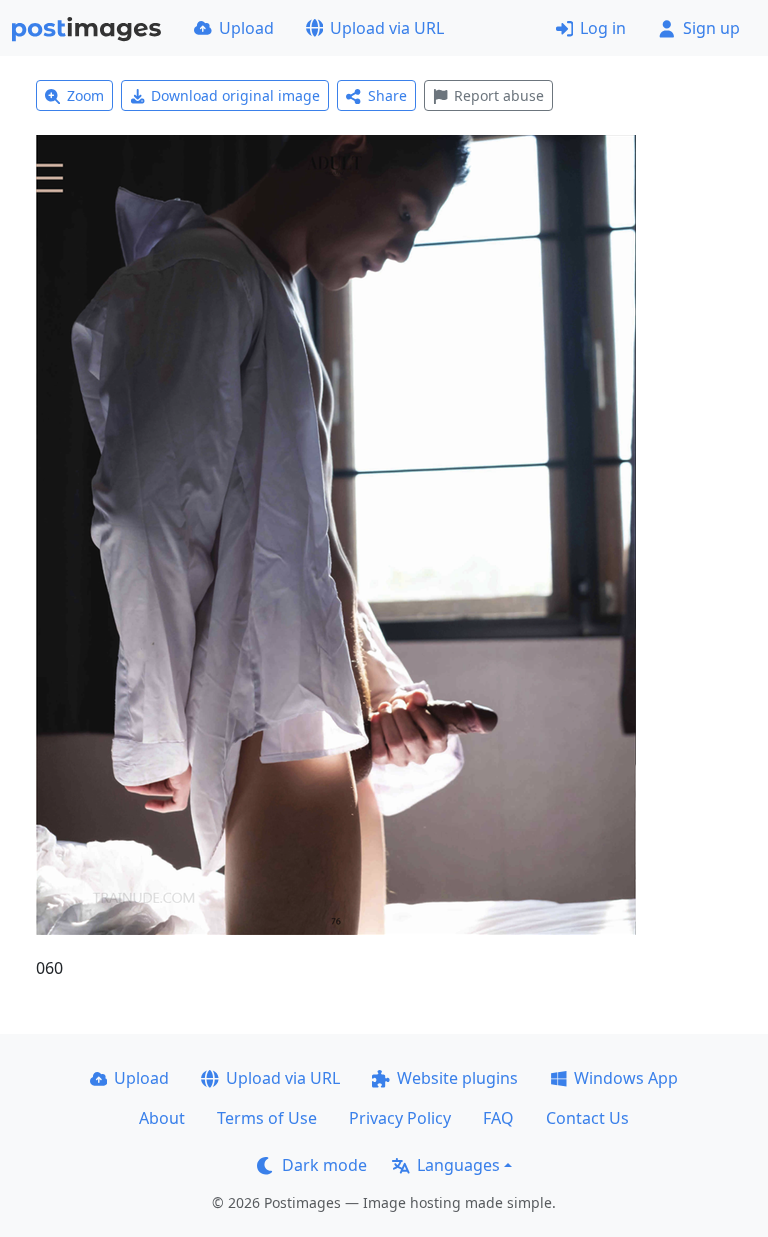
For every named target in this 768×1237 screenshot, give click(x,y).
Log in (603, 28)
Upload (246, 28)
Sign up (711, 28)
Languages (458, 1165)
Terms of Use (267, 1118)
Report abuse (499, 95)
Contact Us (587, 1118)
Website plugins (457, 1078)
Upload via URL (387, 28)
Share (387, 95)
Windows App (626, 1078)
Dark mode (324, 1165)
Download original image (235, 95)
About (162, 1118)
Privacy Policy (400, 1118)
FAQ (498, 1118)
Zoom (85, 95)
